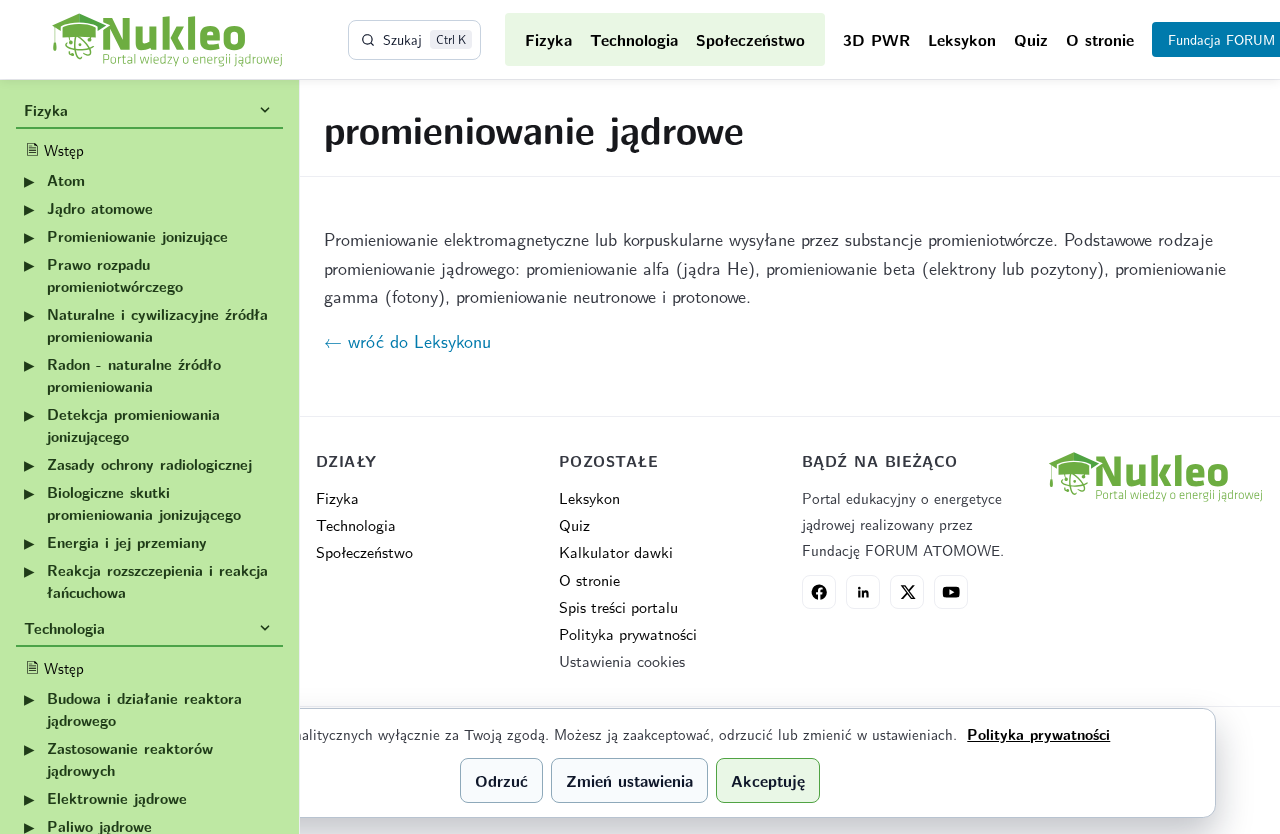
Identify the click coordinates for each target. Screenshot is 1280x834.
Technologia (634, 39)
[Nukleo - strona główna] (1154, 477)
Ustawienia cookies (622, 660)
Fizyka (548, 39)
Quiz (1031, 39)
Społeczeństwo (750, 39)
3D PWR (876, 39)
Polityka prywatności (628, 633)
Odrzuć (501, 780)
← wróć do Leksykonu (407, 340)
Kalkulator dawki (616, 551)
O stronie (1100, 39)
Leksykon (962, 39)
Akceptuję (768, 780)
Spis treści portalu (618, 606)
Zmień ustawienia (629, 780)
